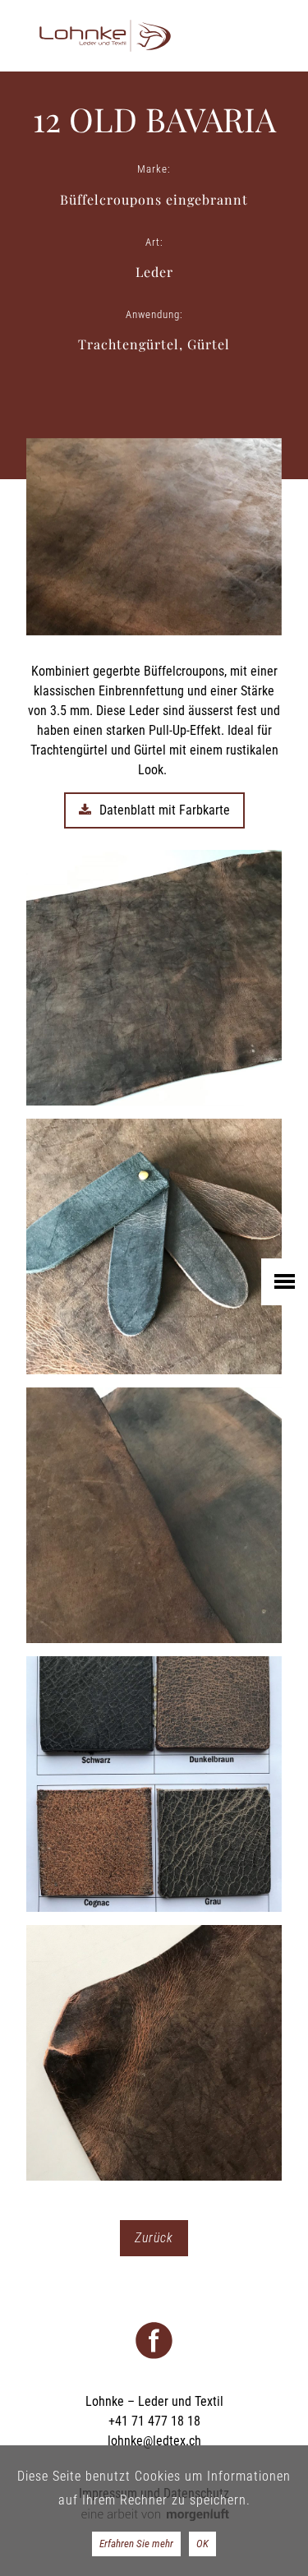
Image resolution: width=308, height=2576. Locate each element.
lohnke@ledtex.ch (154, 2441)
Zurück (154, 2238)
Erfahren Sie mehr (136, 2544)
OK (202, 2544)
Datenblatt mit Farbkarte (165, 810)
